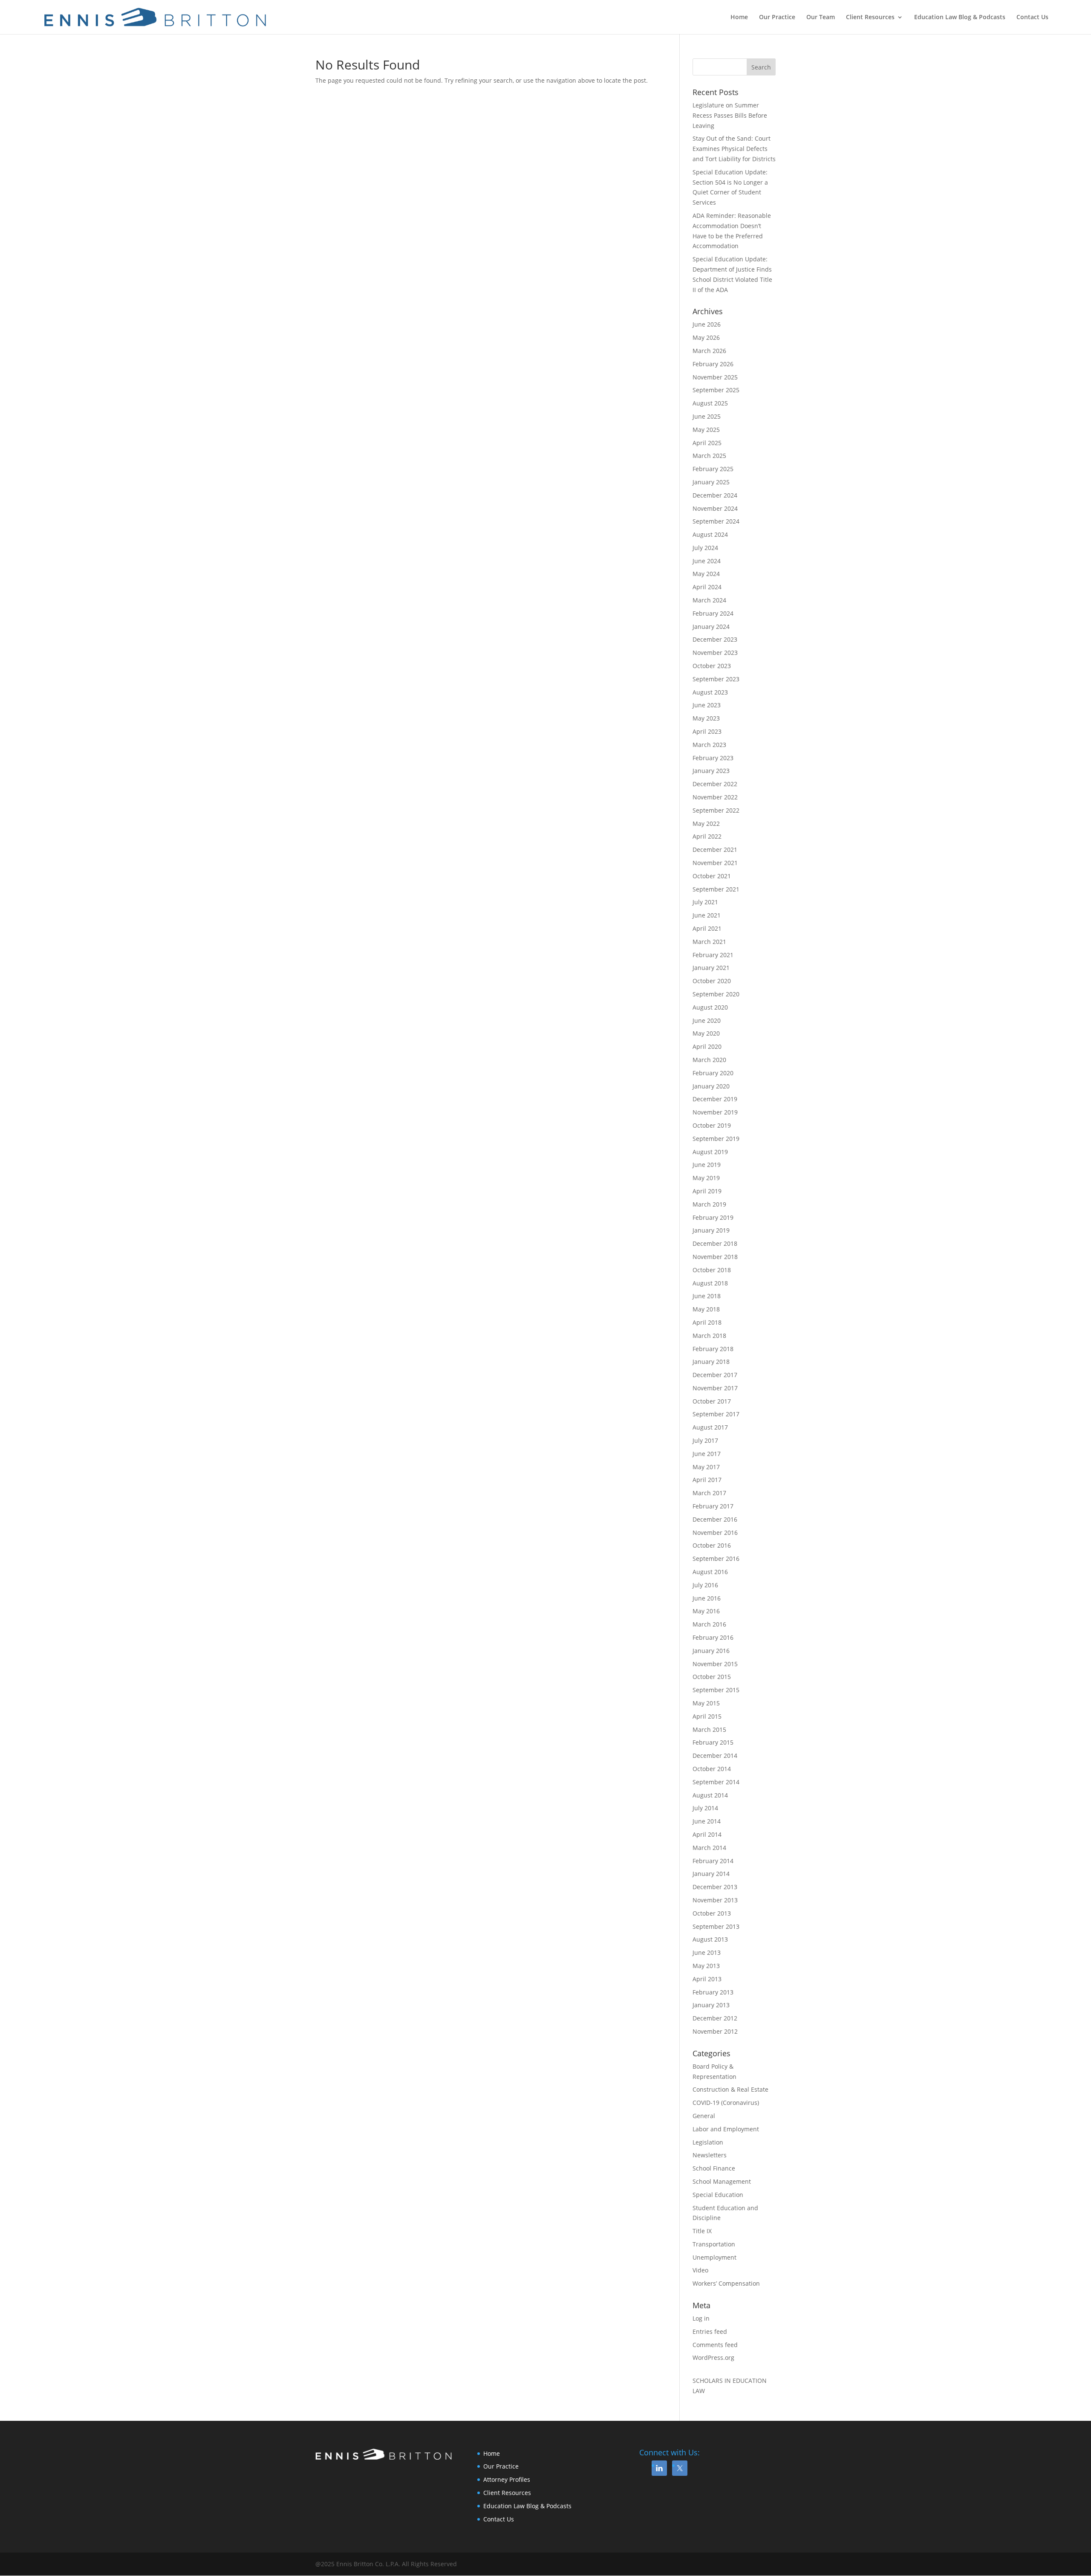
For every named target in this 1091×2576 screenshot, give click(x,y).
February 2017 (713, 1506)
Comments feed (715, 2345)
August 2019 (710, 1152)
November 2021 (715, 863)
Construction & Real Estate (730, 2089)
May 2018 (706, 1309)
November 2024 (715, 508)
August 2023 (710, 692)
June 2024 (707, 561)
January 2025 (711, 482)
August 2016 (710, 1572)
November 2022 (715, 797)
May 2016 (706, 1611)
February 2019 (713, 1217)
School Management (722, 2181)
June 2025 (707, 416)
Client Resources (870, 17)
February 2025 (713, 469)
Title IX (702, 2231)
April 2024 (707, 587)
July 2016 (705, 1585)
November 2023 (715, 653)
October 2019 (712, 1125)
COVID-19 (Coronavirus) (726, 2103)
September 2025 (716, 390)
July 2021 (705, 902)
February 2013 (713, 1992)
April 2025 (707, 443)
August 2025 (710, 403)
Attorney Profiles (507, 2479)
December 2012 (715, 2018)
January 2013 (711, 2005)
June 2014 (707, 1821)
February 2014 (713, 1861)
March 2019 (709, 1204)
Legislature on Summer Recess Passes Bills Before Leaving (730, 115)
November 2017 (715, 1388)
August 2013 (710, 1939)
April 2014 (707, 1834)
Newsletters (710, 2155)
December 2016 (715, 1519)
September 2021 (716, 889)
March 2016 (709, 1624)
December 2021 (715, 850)
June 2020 (707, 1020)
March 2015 (709, 1729)
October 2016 (712, 1545)
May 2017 (706, 1467)
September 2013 (716, 1926)
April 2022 (707, 836)
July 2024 (705, 548)
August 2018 (710, 1283)
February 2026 (713, 364)
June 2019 (707, 1165)
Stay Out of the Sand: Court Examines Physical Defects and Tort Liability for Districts (734, 149)
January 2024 (711, 627)
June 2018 (707, 1296)
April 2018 (707, 1322)
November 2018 (715, 1257)
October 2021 (712, 876)
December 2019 (715, 1099)
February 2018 (713, 1349)
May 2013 (706, 1966)
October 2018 (712, 1270)
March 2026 (709, 351)
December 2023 (715, 639)
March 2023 (709, 745)
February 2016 (713, 1637)
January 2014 (711, 1874)
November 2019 (715, 1112)
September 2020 (716, 994)
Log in (701, 2318)
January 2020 (711, 1086)
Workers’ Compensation (726, 2283)
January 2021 (711, 968)
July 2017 (705, 1440)
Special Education (718, 2195)
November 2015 (715, 1664)
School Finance (714, 2168)
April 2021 (707, 928)
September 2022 (716, 810)
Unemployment (714, 2257)
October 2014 (712, 1769)
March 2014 (709, 1848)
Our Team (821, 17)
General (704, 2116)
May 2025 (706, 430)
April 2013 (707, 1979)
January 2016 (711, 1651)
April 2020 (707, 1046)
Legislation (708, 2142)
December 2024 (715, 495)
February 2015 (713, 1742)
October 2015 (712, 1677)
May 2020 (706, 1033)
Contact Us (1032, 17)
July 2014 (705, 1808)
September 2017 (716, 1414)
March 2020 (709, 1060)
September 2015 (716, 1690)
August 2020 (710, 1007)
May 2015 (706, 1703)
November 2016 (715, 1533)
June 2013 (707, 1952)
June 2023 (707, 705)
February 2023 (713, 758)
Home (739, 17)
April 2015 (707, 1716)
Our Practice (777, 17)
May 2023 (706, 718)
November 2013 (715, 1900)
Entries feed (710, 2331)
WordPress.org (713, 2357)
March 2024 (709, 600)
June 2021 (707, 915)
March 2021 (709, 942)
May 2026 (706, 337)
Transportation (714, 2244)
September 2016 (716, 1559)
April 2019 (707, 1191)
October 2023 (712, 666)
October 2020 (712, 981)
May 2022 (706, 823)
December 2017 (715, 1375)
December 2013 (715, 1887)
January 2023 (711, 771)
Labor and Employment (726, 2129)
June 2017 (707, 1454)
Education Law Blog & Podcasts (960, 17)
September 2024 (716, 521)
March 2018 (709, 1336)
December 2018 (715, 1243)
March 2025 (709, 456)
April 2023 (707, 731)
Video (700, 2270)
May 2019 (706, 1178)
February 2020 (713, 1073)
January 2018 (711, 1362)
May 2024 (706, 574)
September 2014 (716, 1782)
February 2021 (713, 955)
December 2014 (715, 1755)
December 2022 (715, 784)
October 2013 (712, 1913)
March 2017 (709, 1493)
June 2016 (707, 1598)
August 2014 (710, 1795)
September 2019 (716, 1139)
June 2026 (707, 324)
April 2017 (707, 1480)
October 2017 (712, 1401)
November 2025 (715, 377)
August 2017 (710, 1427)
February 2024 (713, 613)
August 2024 (710, 534)
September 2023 (716, 679)
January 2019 (711, 1230)
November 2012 (715, 2031)
